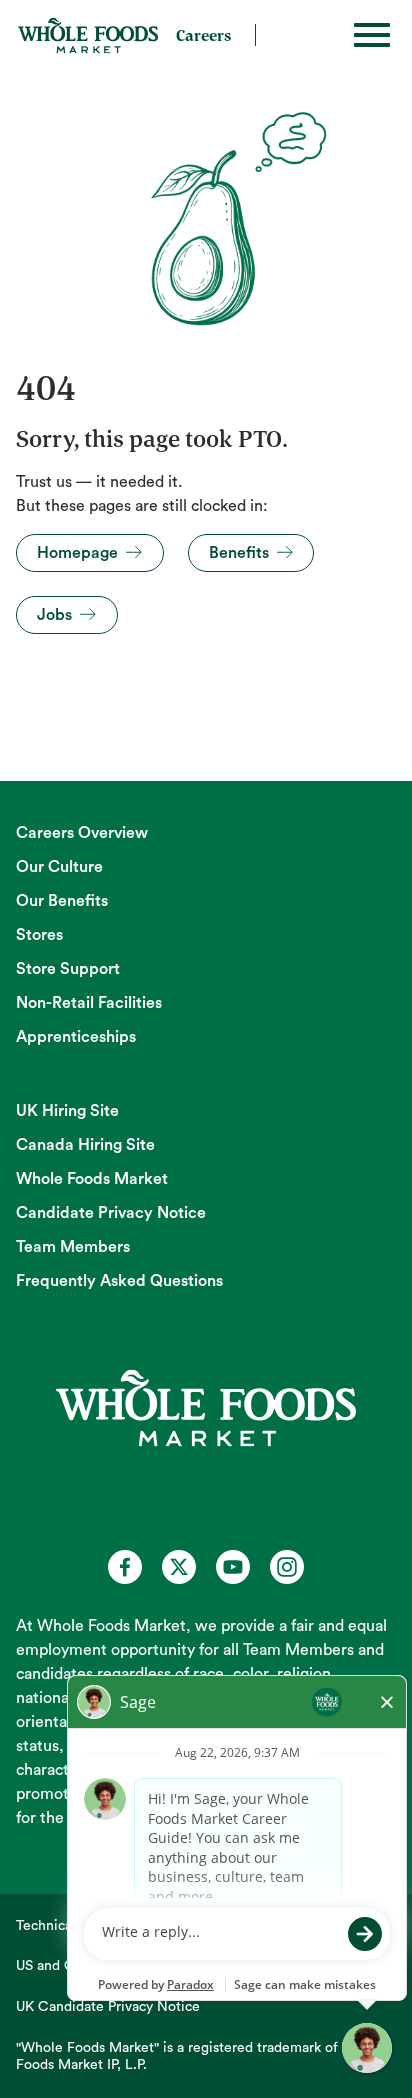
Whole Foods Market (92, 1179)
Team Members (73, 1247)
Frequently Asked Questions (119, 1281)
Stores (39, 935)
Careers (203, 35)
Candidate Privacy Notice (111, 1213)
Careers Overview (82, 833)
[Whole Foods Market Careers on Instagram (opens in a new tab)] (287, 1567)
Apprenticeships (76, 1037)
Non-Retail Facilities (89, 1003)
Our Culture (59, 867)
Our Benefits (62, 901)
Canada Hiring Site (85, 1145)
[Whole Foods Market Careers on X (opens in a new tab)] (179, 1567)
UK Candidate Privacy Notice (108, 2007)
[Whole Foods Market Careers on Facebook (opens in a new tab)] (125, 1567)
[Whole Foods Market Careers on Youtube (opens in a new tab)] (233, 1567)
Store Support (68, 969)
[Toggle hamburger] (372, 35)
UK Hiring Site (67, 1111)
